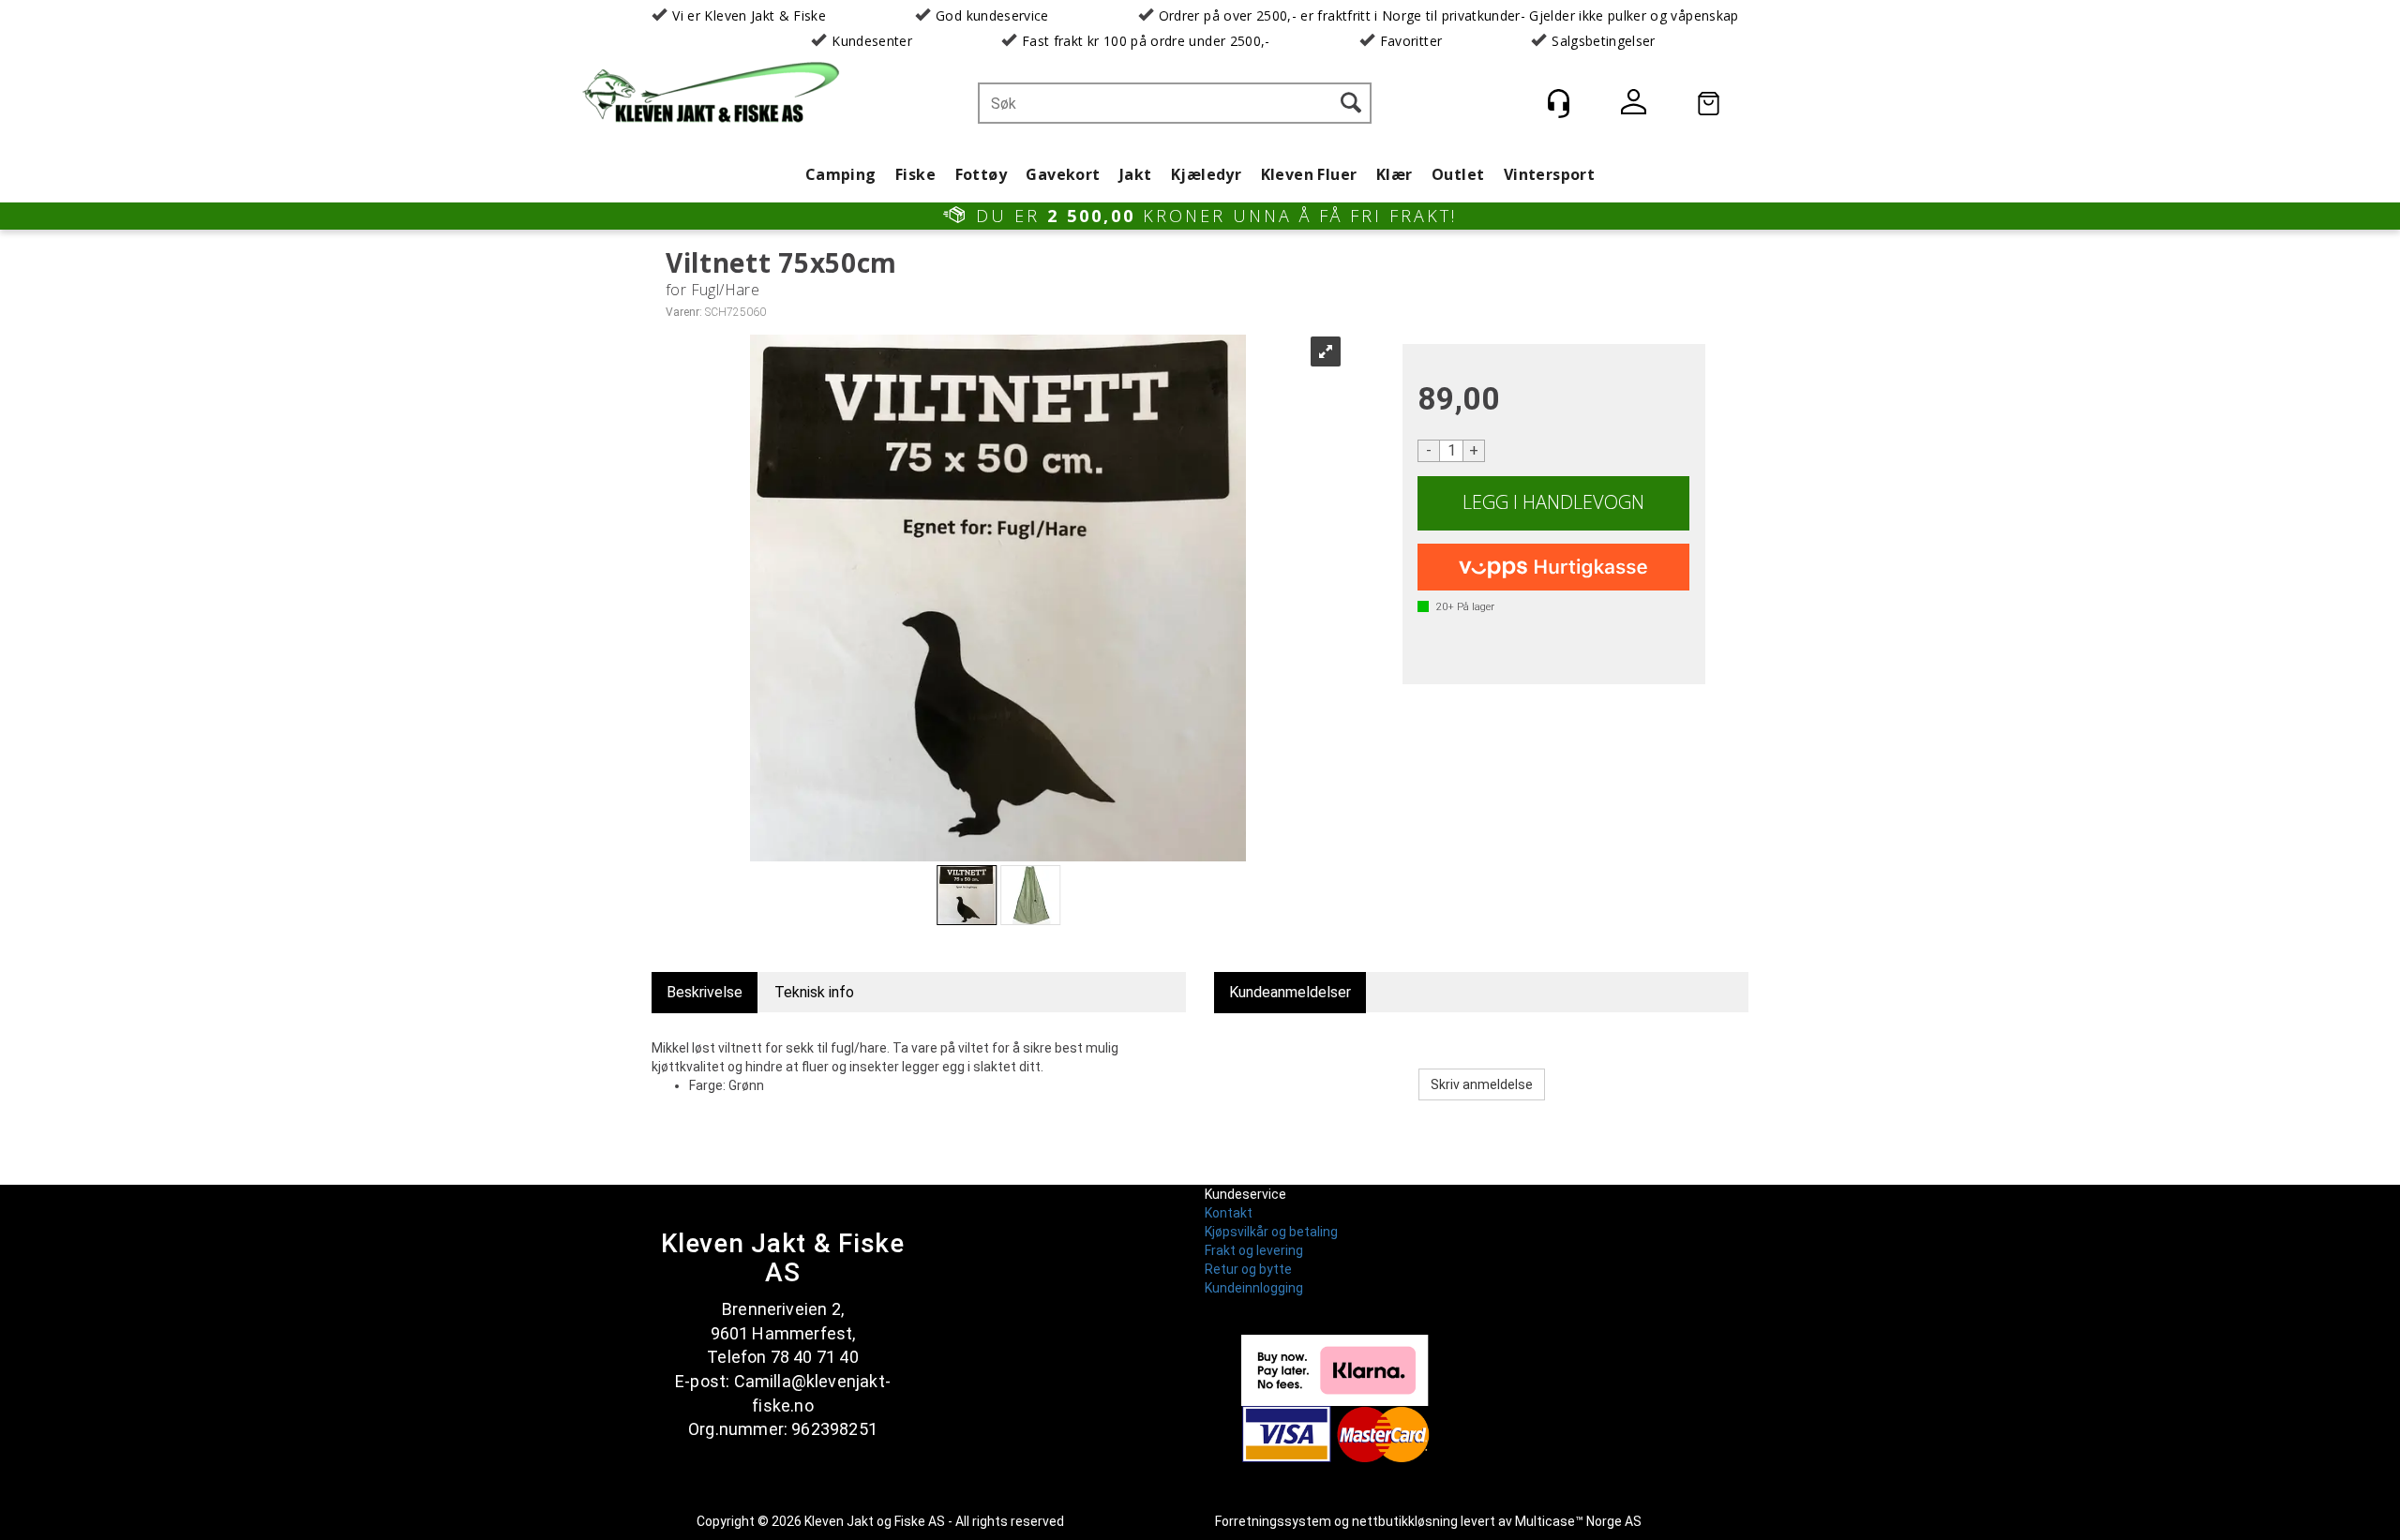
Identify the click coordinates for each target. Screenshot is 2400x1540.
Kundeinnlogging (1254, 1288)
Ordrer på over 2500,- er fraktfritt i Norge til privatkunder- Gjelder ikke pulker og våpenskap (1449, 15)
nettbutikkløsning (1405, 1521)
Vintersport (1549, 174)
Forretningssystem (1273, 1521)
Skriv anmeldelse (1482, 1084)
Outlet (1458, 174)
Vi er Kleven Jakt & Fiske (749, 15)
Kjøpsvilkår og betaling (1271, 1232)
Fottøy (981, 174)
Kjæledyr (1206, 174)
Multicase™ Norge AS (1578, 1521)
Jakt (1136, 174)
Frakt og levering (1254, 1250)
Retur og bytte (1248, 1269)
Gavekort (1063, 174)
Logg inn (1633, 105)
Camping (841, 174)
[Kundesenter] (1558, 103)
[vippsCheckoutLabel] (1553, 567)
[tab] (705, 993)
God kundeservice (992, 15)
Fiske (915, 174)
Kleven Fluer (1309, 174)
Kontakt (1229, 1213)
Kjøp (1553, 503)
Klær (1395, 174)
